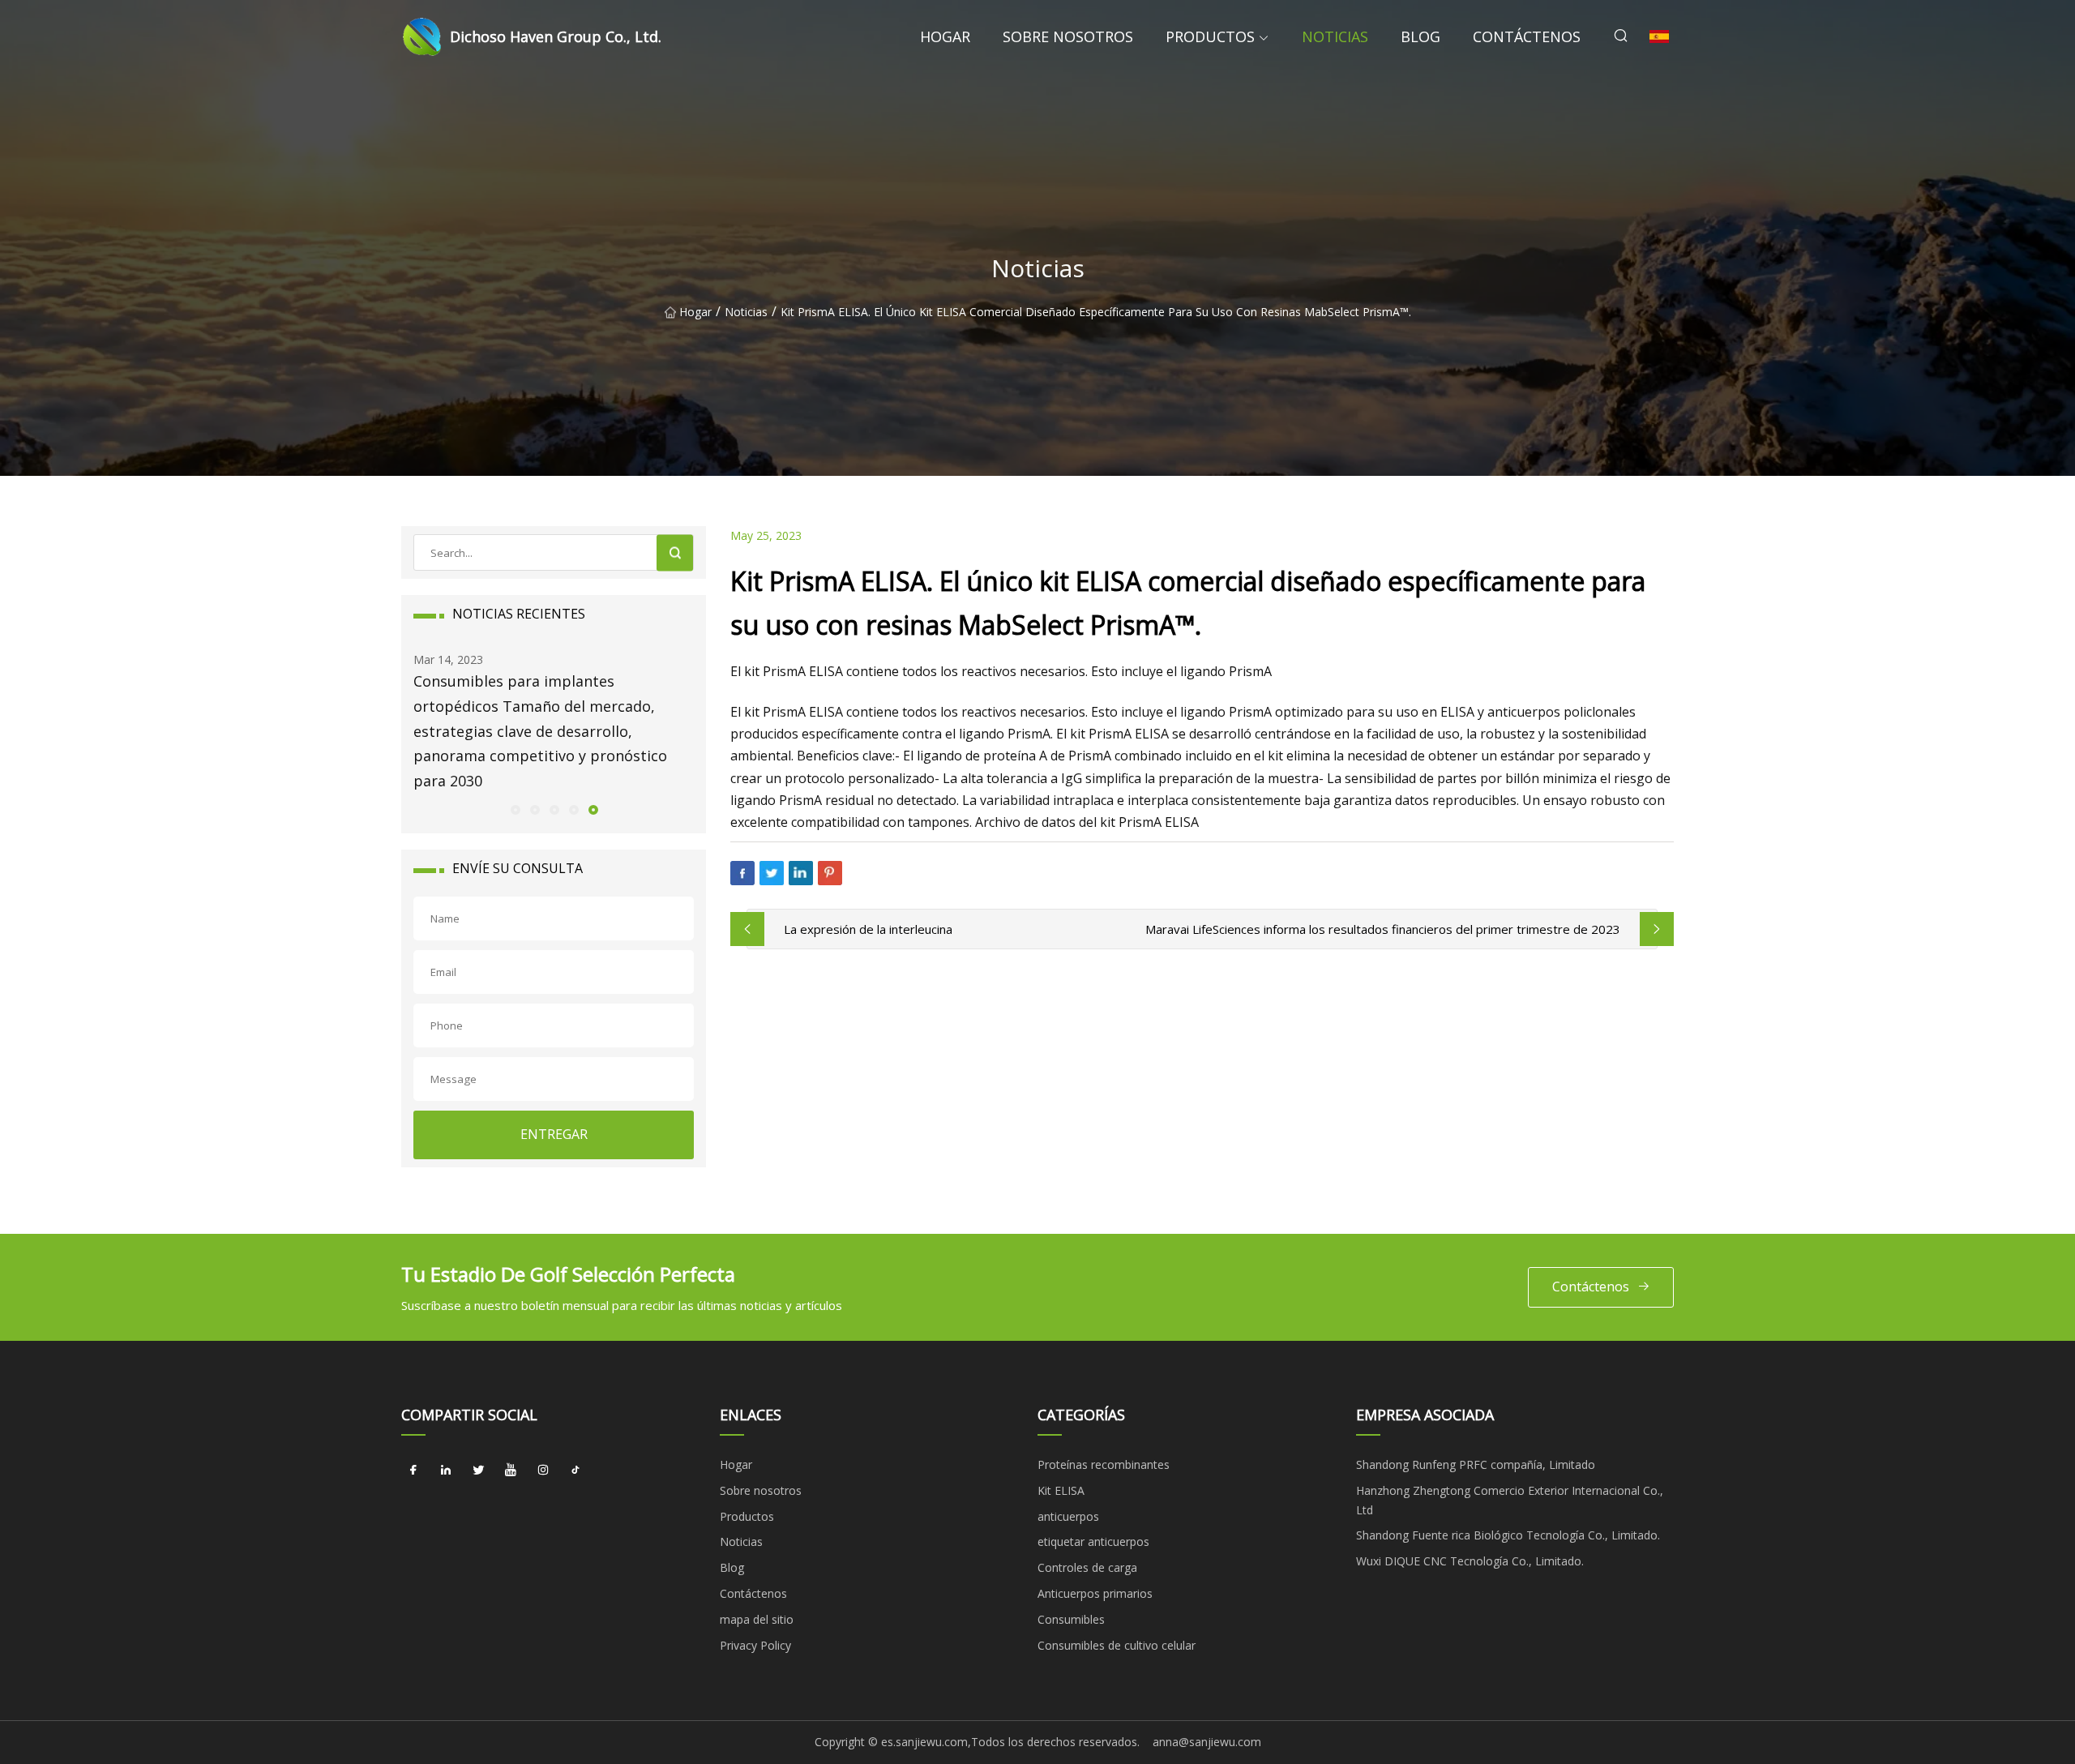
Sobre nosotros (1068, 36)
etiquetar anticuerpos (1093, 1541)
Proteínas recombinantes (1104, 1464)
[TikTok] (575, 1471)
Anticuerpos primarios (1095, 1593)
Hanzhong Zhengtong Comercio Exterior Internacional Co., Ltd (1510, 1500)
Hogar (945, 36)
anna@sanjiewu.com (1207, 1742)
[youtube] (511, 1471)
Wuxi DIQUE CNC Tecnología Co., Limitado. (1470, 1561)
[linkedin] (446, 1471)
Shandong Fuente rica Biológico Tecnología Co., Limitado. (1508, 1535)
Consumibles (1071, 1619)
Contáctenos (1527, 36)
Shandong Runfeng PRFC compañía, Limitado (1476, 1464)
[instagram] (543, 1471)
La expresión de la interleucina (868, 929)
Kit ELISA (1061, 1490)
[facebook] (413, 1471)
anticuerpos (1068, 1516)
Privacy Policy (755, 1645)
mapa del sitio (757, 1619)
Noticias (1335, 36)
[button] (515, 809)
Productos (1210, 36)
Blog (1420, 36)
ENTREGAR (554, 1134)
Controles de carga (1087, 1567)
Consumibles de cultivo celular (1117, 1645)
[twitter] (478, 1471)
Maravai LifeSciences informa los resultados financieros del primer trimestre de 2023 (1383, 929)
